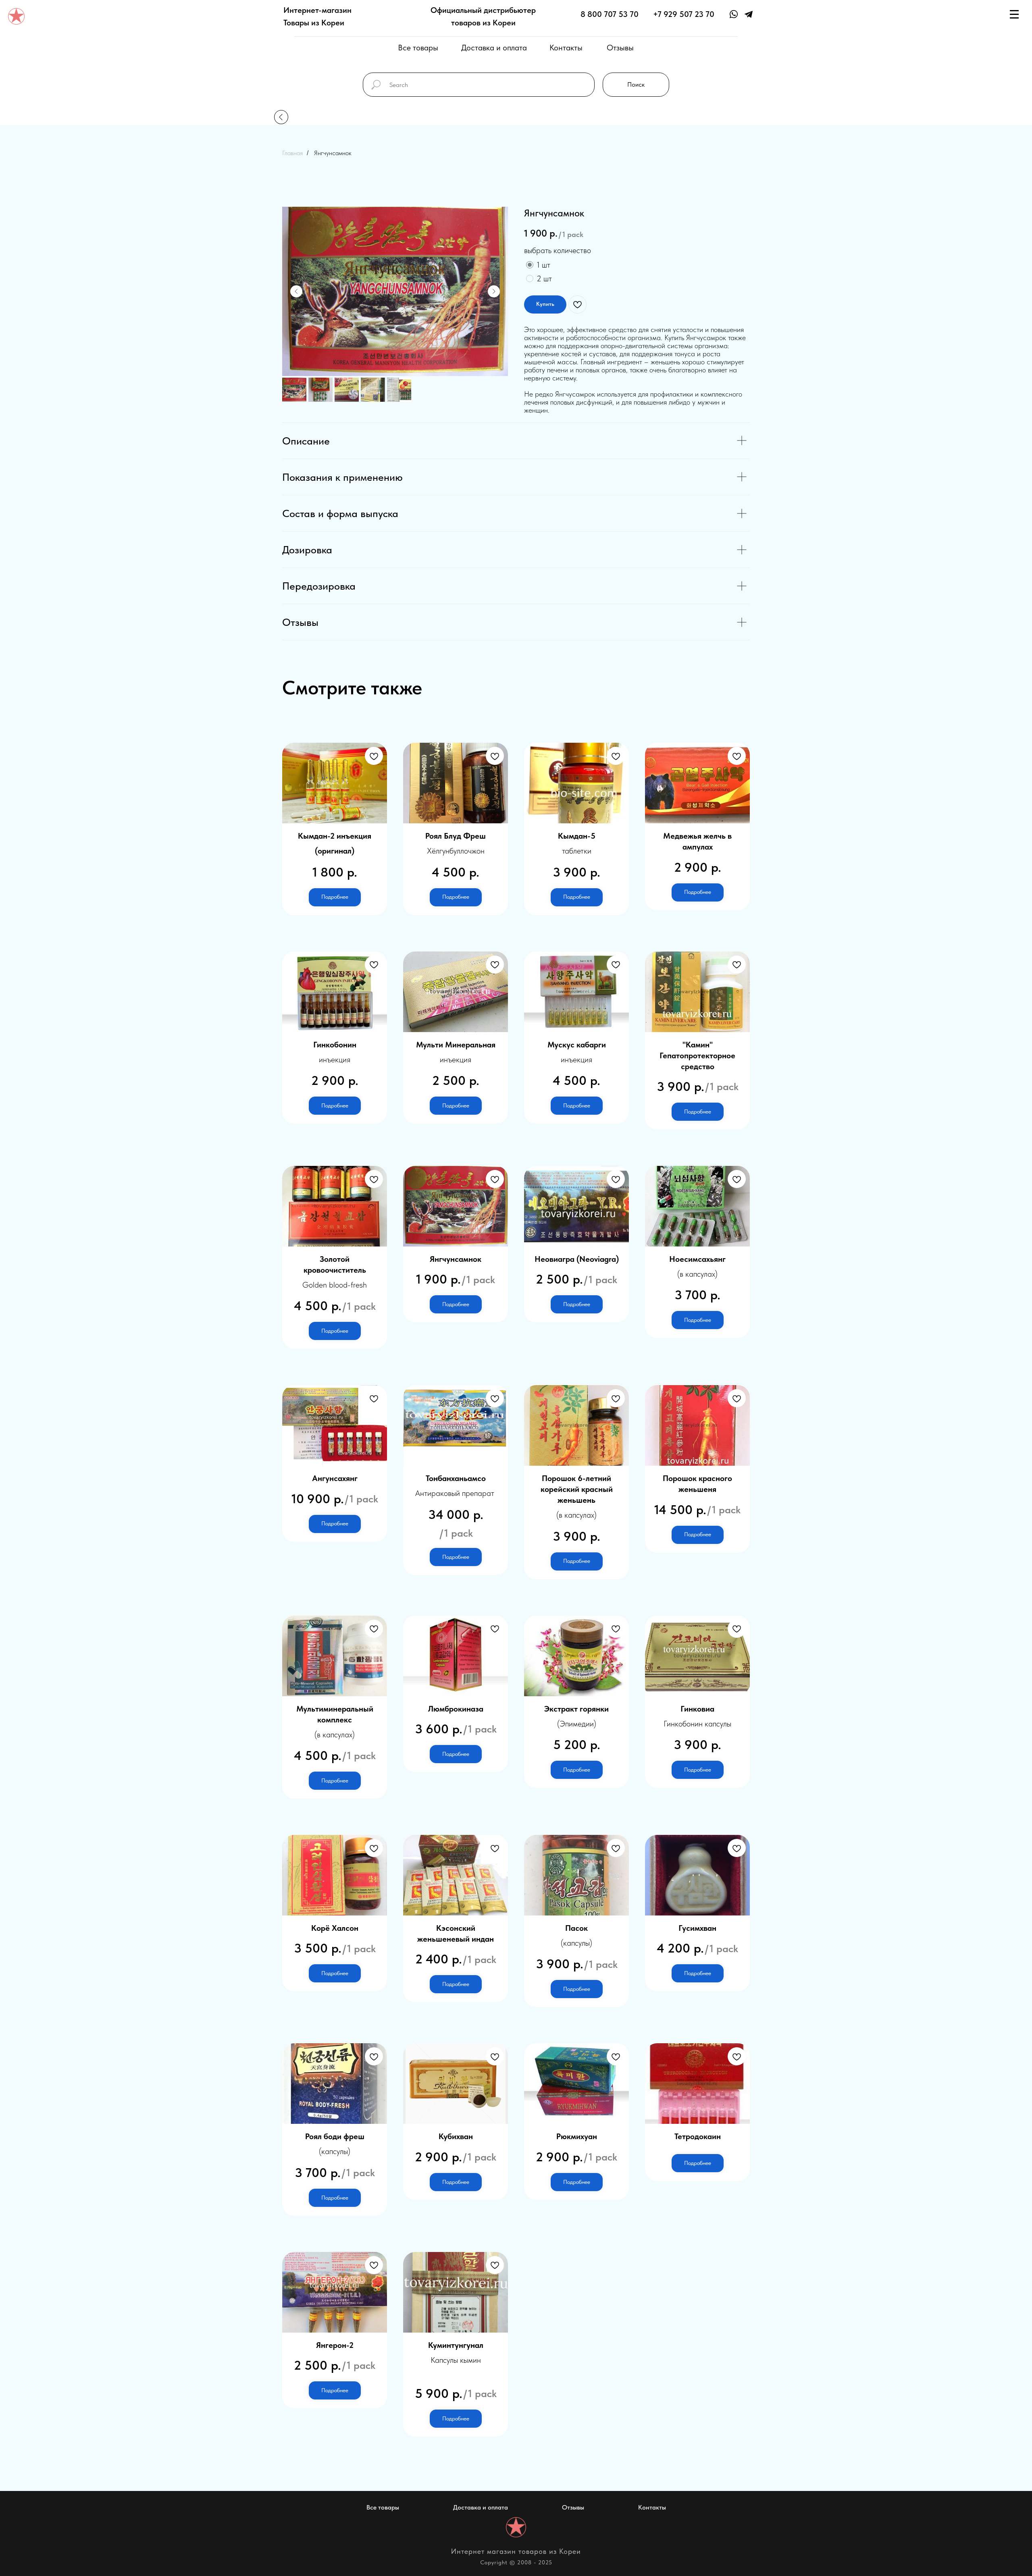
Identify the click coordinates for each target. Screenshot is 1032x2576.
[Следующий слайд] (494, 291)
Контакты (566, 48)
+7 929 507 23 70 (684, 14)
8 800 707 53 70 (610, 14)
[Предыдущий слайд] (296, 291)
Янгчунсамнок (333, 153)
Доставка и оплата (494, 48)
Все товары (418, 48)
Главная (292, 153)
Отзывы (620, 48)
